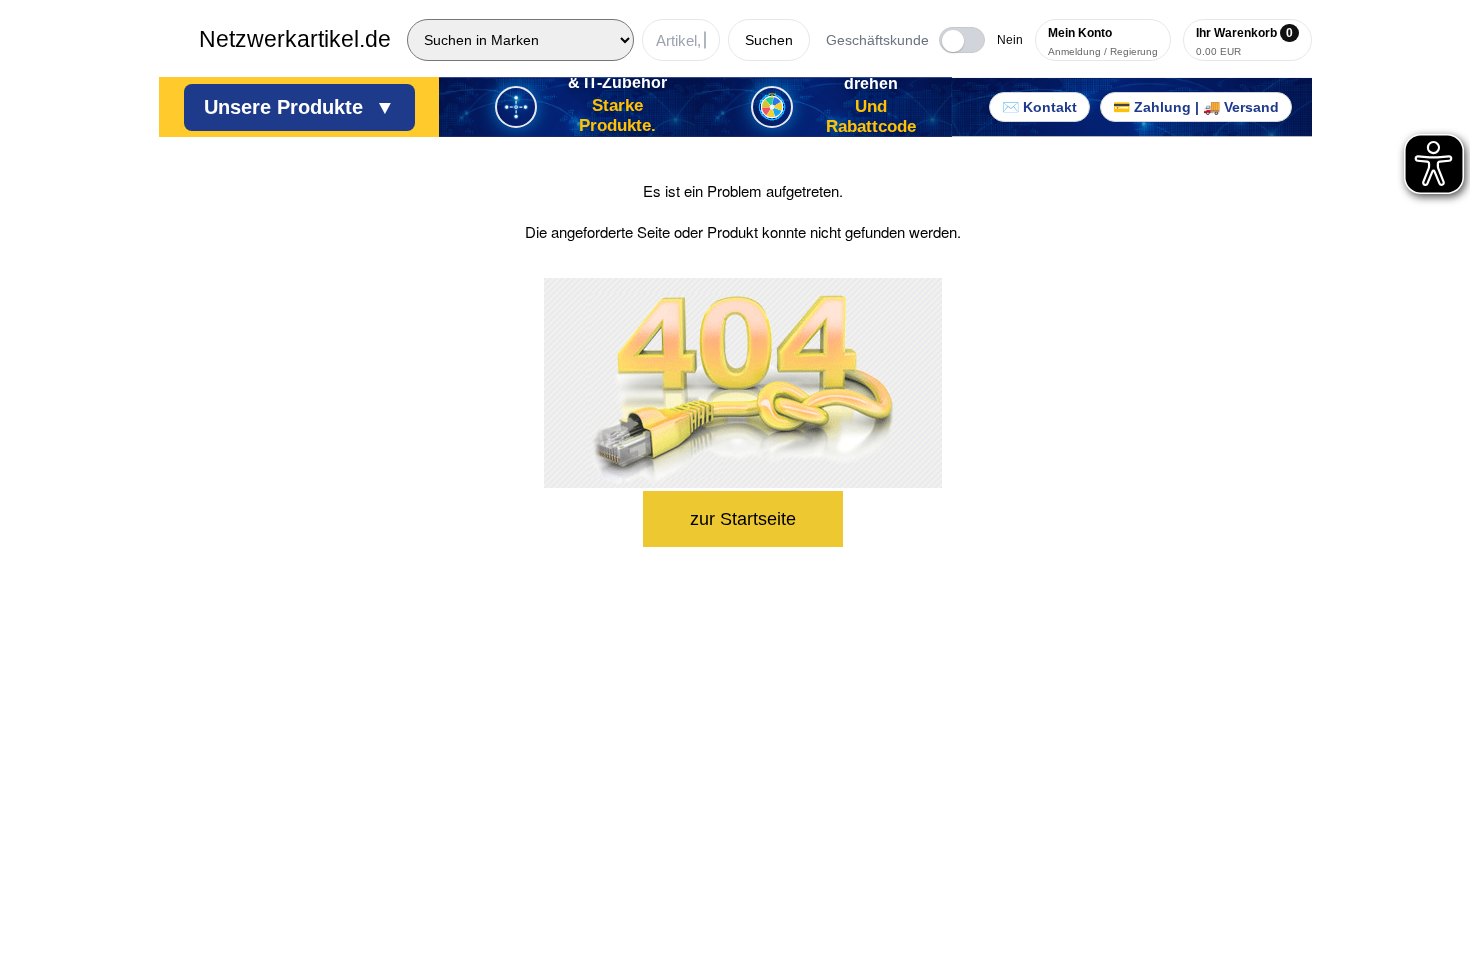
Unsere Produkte (299, 107)
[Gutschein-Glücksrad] (772, 107)
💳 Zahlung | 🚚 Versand (1196, 107)
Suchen (769, 40)
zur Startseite (743, 519)
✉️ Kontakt (1039, 107)
